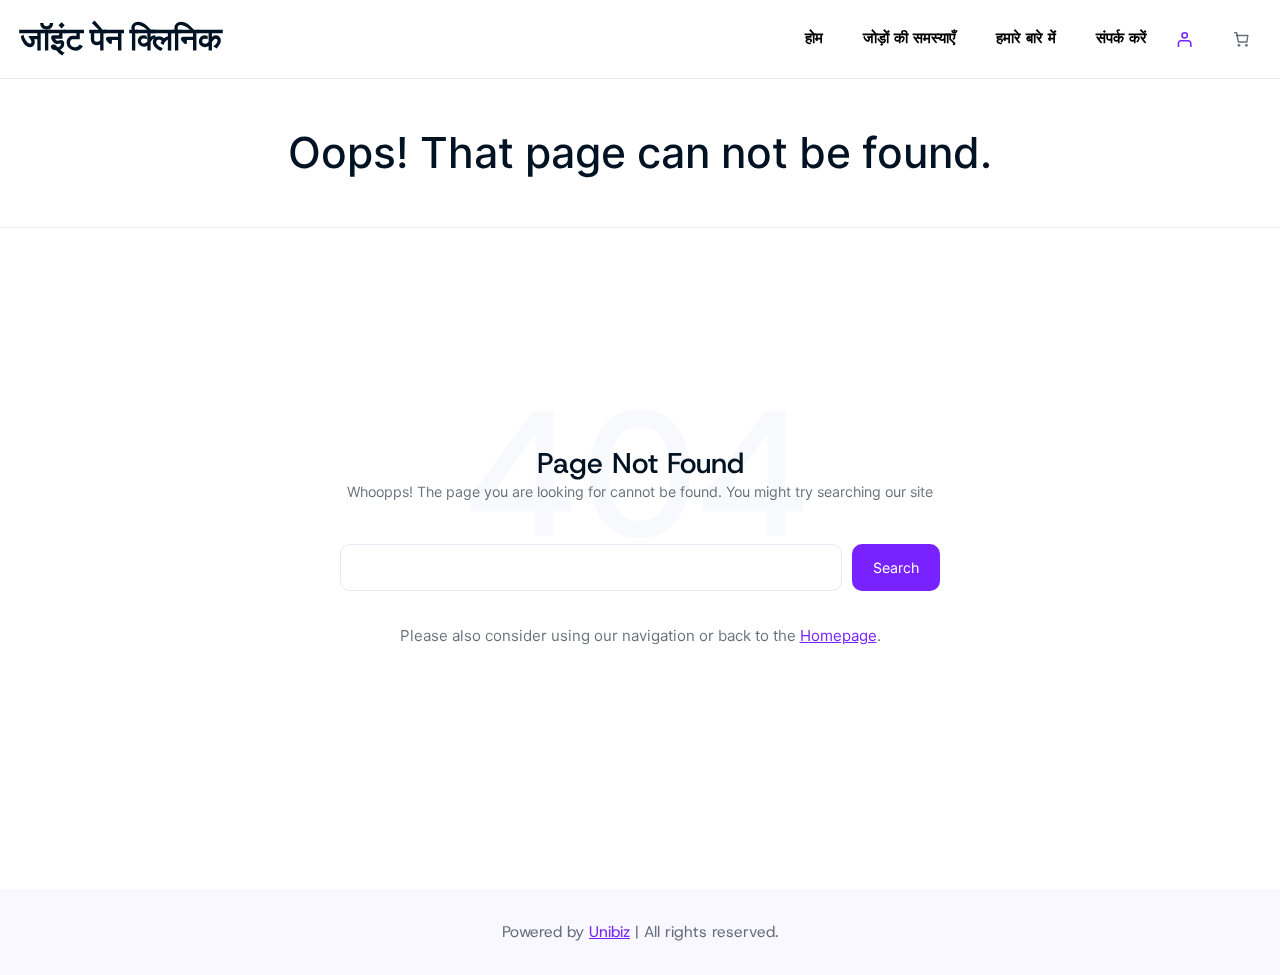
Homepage (838, 635)
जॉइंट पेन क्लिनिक (121, 38)
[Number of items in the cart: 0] (1242, 39)
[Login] (1185, 39)
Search (896, 567)
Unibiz (609, 931)
